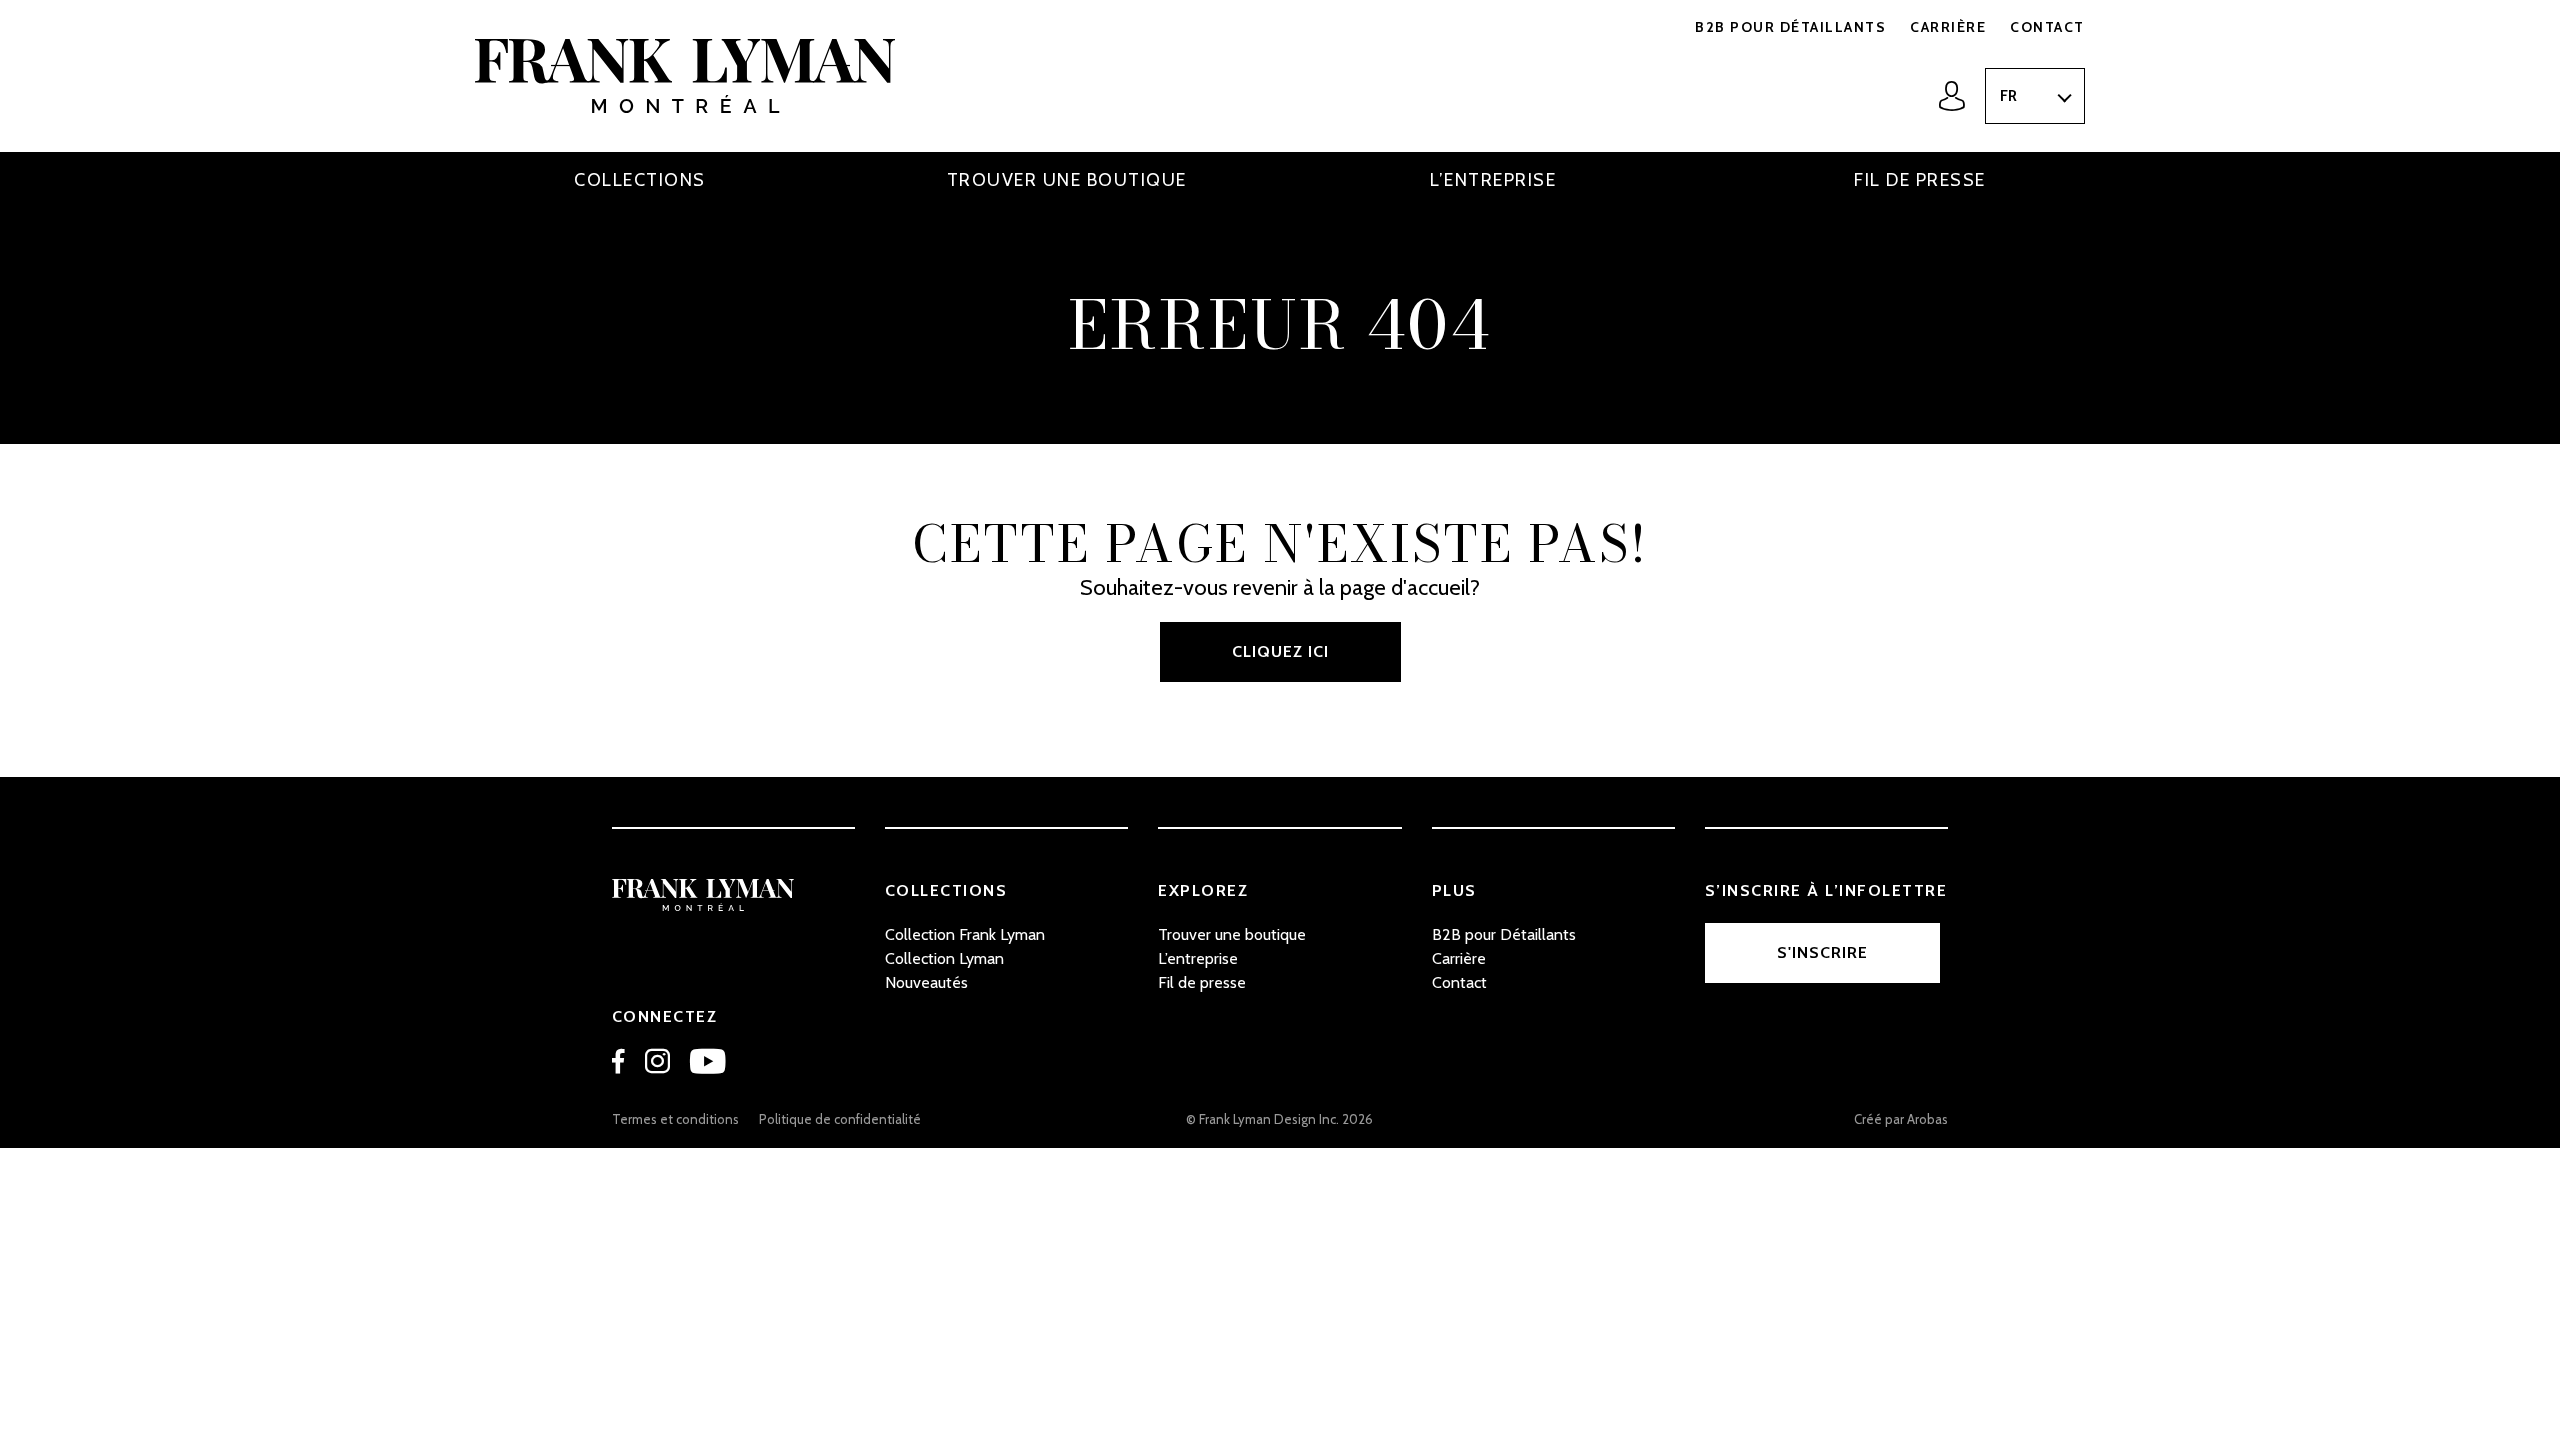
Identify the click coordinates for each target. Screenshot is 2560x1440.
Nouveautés (926, 982)
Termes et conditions (675, 1119)
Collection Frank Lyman (965, 934)
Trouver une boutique (1067, 180)
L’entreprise (1493, 180)
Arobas (1927, 1119)
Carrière (1948, 27)
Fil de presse (1920, 180)
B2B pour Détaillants (1790, 27)
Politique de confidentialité (840, 1119)
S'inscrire (1822, 952)
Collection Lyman (944, 958)
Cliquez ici (1280, 651)
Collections (640, 180)
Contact (2047, 27)
